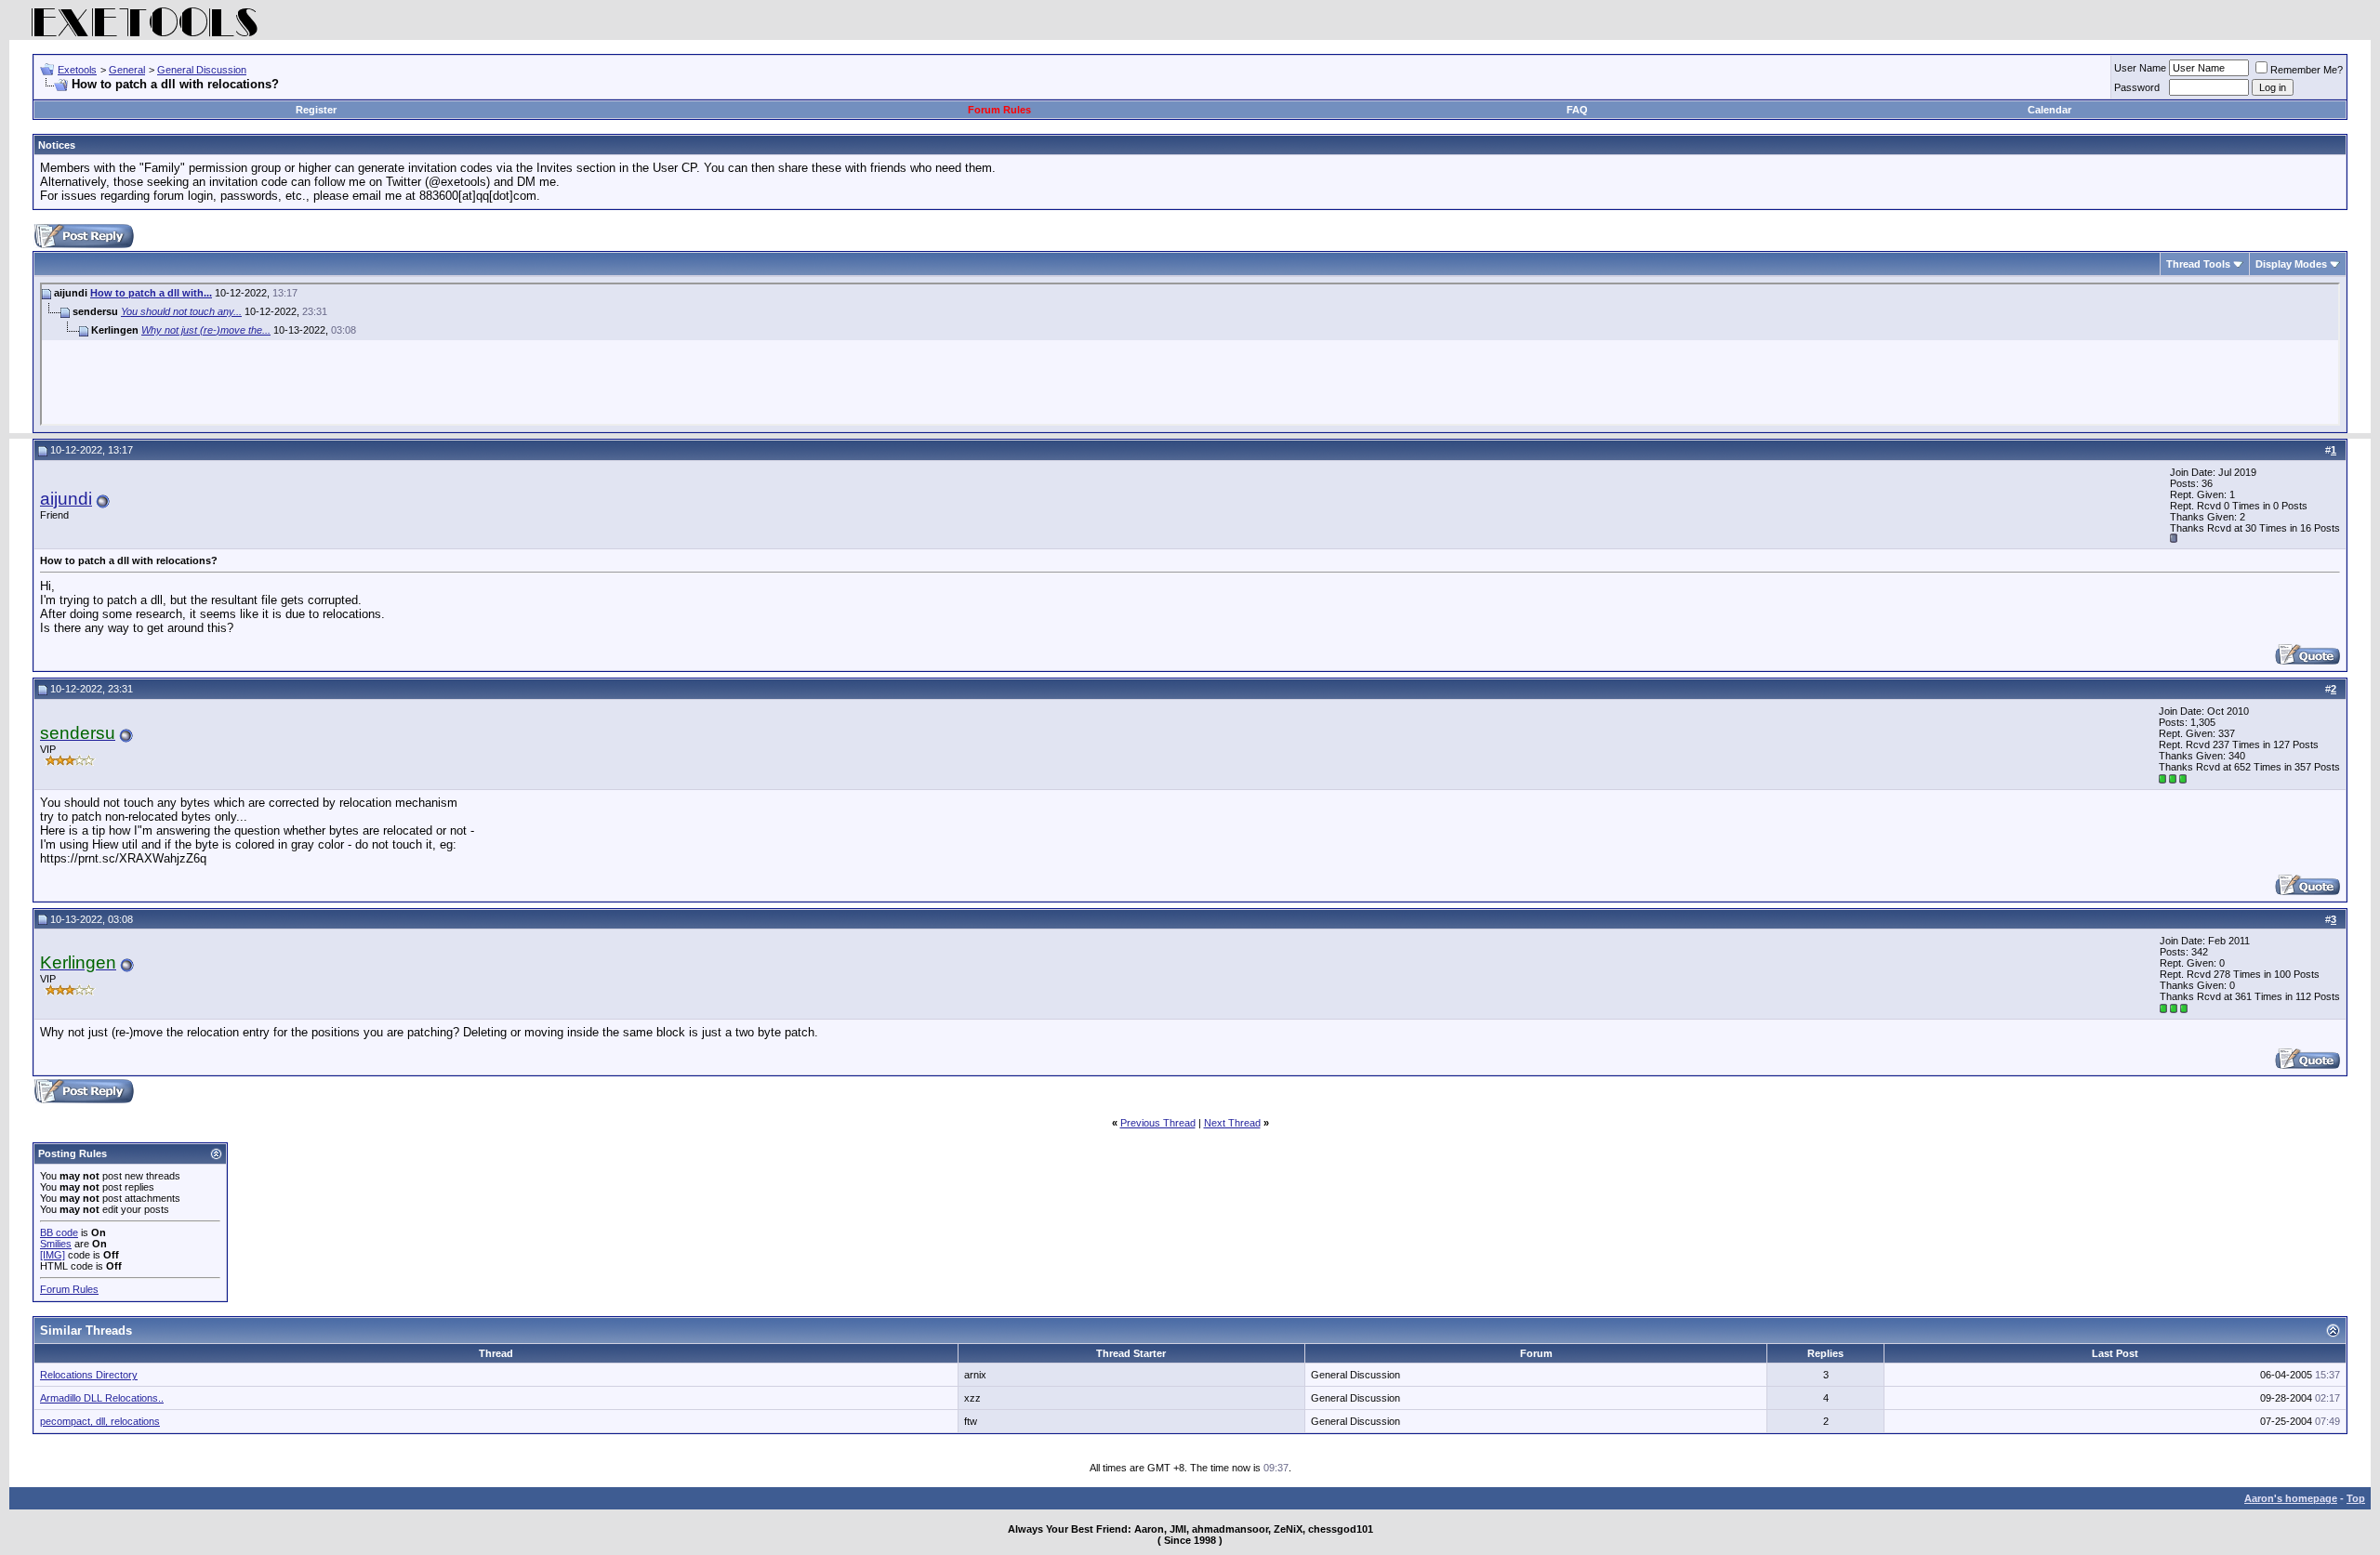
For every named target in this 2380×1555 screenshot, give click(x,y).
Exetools (77, 70)
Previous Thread (1158, 1123)
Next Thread (1232, 1123)
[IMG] (53, 1255)
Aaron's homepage (2291, 1498)
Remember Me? (2307, 70)
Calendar (2049, 110)
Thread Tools (2198, 264)
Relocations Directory (89, 1375)
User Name (2140, 68)
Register (316, 110)
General (127, 70)
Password (2137, 87)
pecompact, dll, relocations (100, 1421)
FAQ (1577, 110)
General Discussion (202, 70)
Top (2356, 1498)
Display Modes (2291, 264)
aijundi (66, 499)
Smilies (56, 1244)
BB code (59, 1232)
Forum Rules (999, 110)
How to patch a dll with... (151, 293)
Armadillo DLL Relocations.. (102, 1398)
